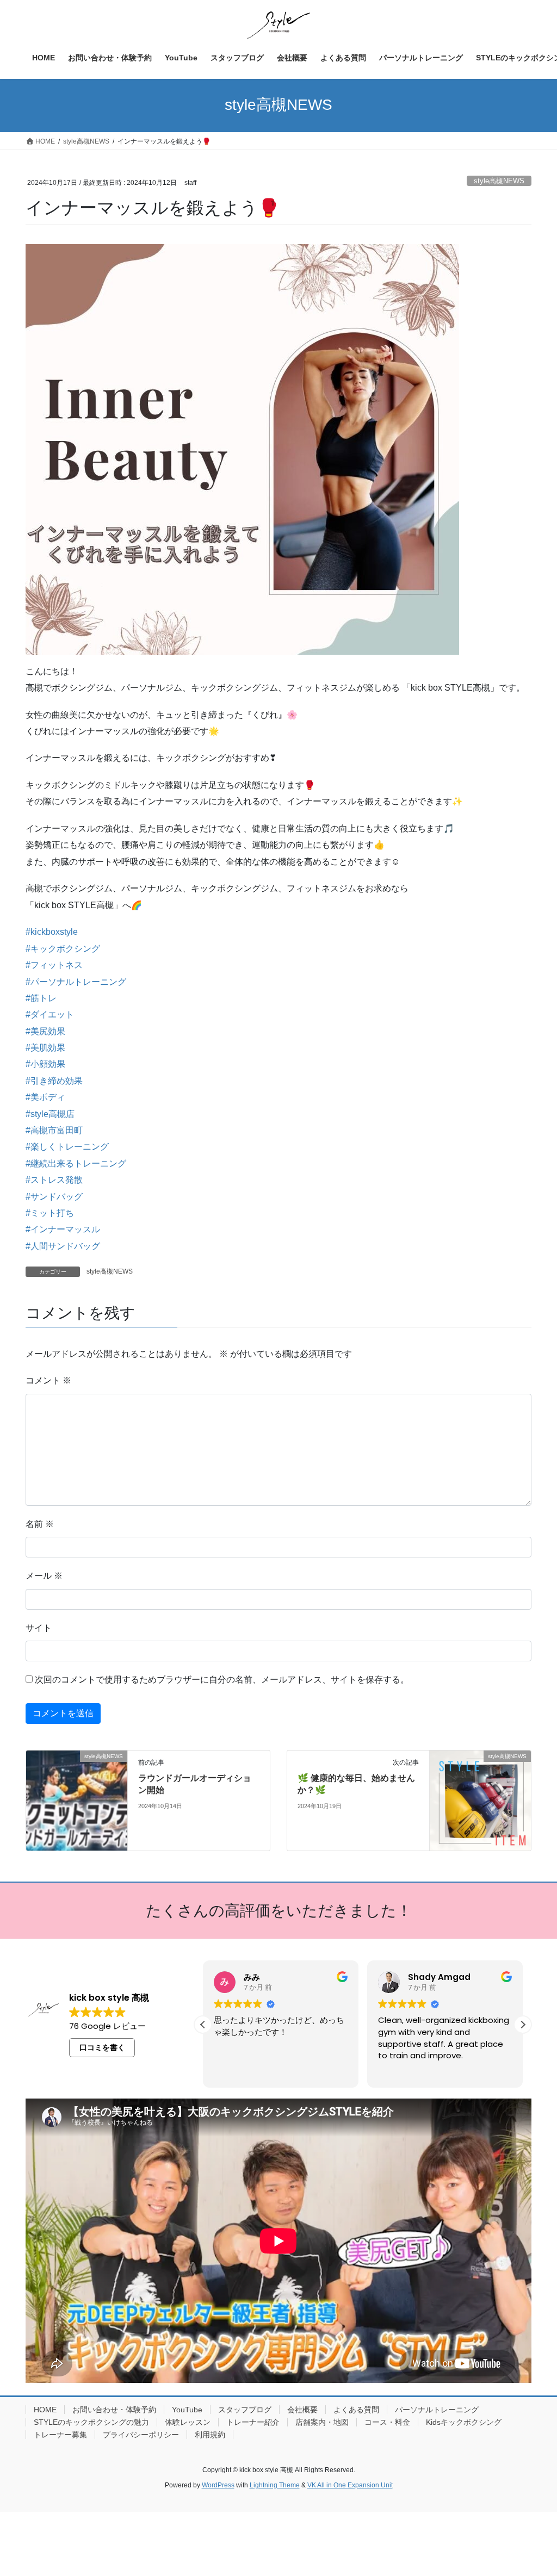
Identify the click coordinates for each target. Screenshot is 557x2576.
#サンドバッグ (54, 1197)
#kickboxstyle (52, 932)
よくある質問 (356, 2410)
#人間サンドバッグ (63, 1246)
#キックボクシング (63, 949)
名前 (40, 1524)
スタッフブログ (245, 2410)
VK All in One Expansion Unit (350, 2485)
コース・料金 (387, 2422)
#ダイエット (50, 1014)
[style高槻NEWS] (77, 1781)
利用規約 (210, 2435)
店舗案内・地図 (322, 2422)
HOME (45, 2410)
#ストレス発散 (54, 1180)
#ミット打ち (50, 1213)
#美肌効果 (45, 1048)
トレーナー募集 (60, 2435)
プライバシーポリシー (141, 2435)
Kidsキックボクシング (464, 2422)
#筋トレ (41, 998)
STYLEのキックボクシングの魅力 (91, 2422)
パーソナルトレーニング (437, 2410)
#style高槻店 (50, 1114)
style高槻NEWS (499, 181)
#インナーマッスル (63, 1229)
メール (44, 1576)
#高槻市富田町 (54, 1130)
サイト (39, 1628)
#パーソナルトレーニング (76, 982)
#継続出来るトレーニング (76, 1163)
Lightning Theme (275, 2485)
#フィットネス (54, 965)
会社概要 (302, 2410)
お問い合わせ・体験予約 (114, 2410)
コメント (48, 1380)
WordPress (218, 2485)
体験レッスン (188, 2422)
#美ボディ (45, 1097)
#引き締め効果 (54, 1081)
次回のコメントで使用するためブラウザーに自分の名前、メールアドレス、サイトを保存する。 (222, 1680)
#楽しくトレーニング (67, 1147)
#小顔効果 (45, 1064)
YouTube (187, 2410)
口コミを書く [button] (102, 2047)
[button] (523, 2025)
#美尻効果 (45, 1031)
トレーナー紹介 (253, 2422)
